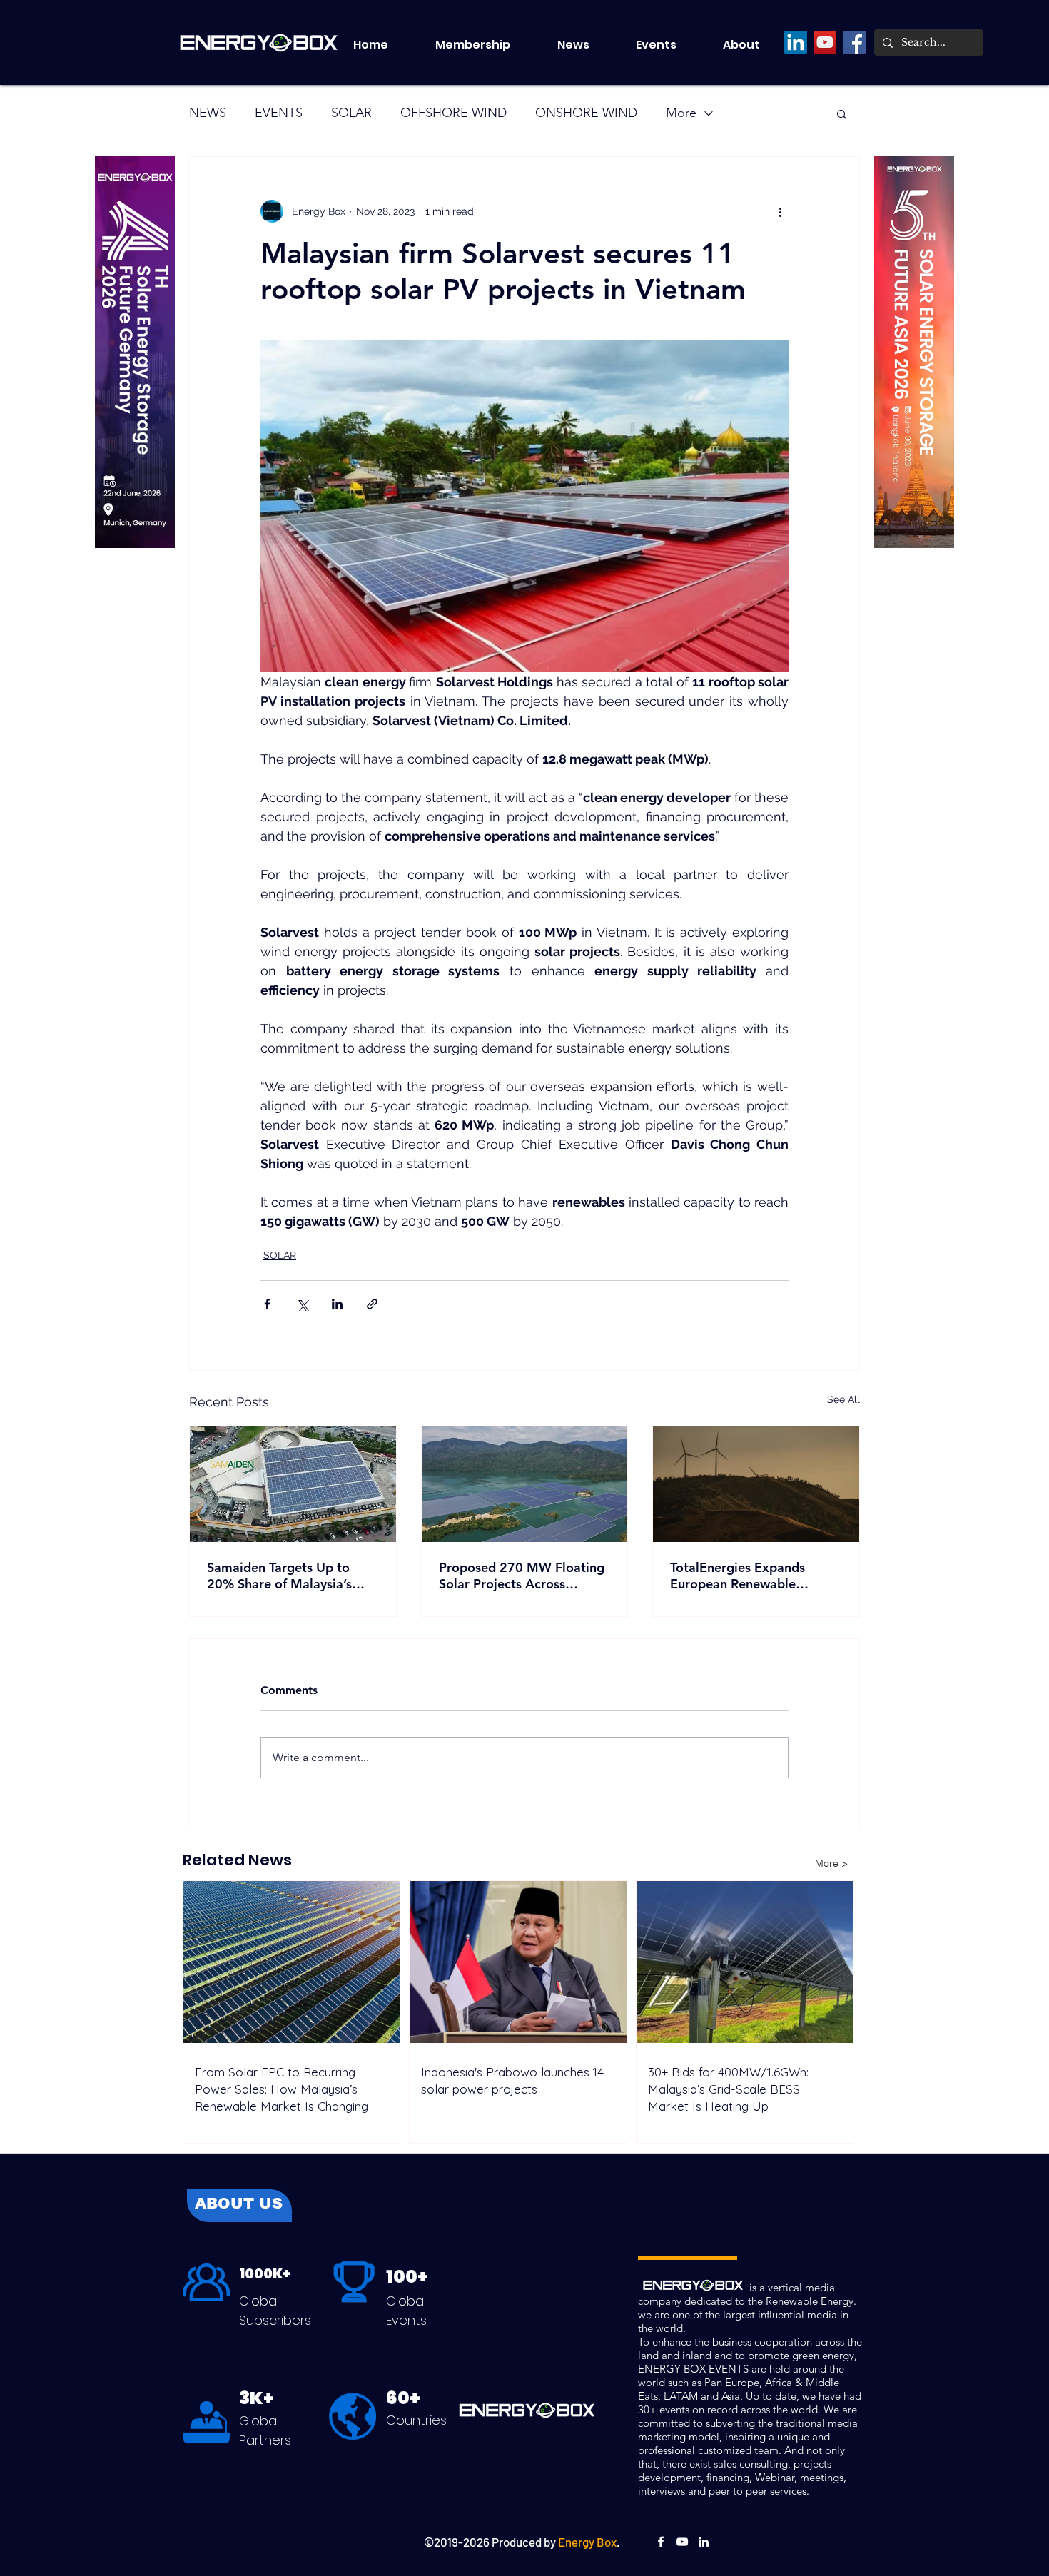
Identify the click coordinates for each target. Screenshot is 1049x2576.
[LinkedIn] (796, 42)
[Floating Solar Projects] (525, 1484)
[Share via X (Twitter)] (302, 1304)
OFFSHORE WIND (453, 113)
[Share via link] (372, 1304)
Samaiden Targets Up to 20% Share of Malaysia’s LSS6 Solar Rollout (279, 1576)
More (681, 113)
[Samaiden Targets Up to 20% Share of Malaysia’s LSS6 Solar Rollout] (293, 1484)
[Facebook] (854, 42)
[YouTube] (825, 42)
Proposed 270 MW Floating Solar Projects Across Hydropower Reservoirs (522, 1576)
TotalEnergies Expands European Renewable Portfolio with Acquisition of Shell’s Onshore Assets (754, 1576)
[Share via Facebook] (267, 1304)
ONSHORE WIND (586, 113)
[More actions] (780, 211)
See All (843, 1399)
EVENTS (279, 113)
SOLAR (351, 113)
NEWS (208, 113)
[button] (669, 45)
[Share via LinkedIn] (337, 1304)
